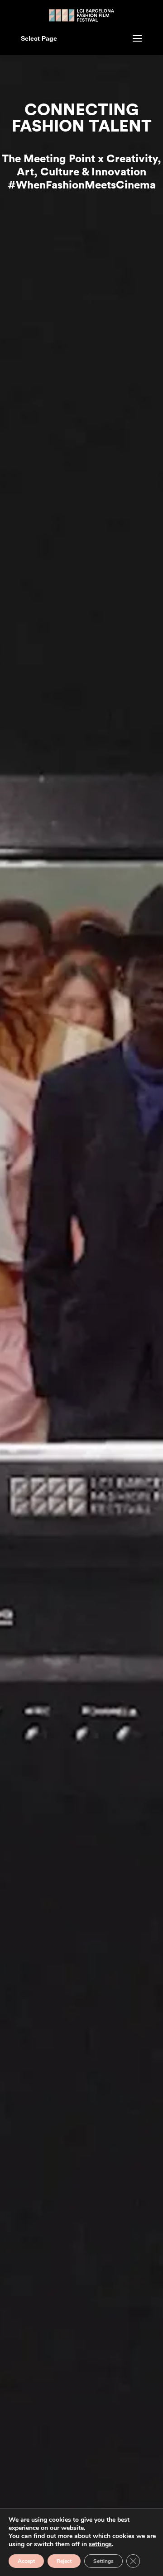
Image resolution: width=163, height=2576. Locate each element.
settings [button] (100, 2544)
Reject (64, 2561)
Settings (103, 2561)
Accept (26, 2561)
